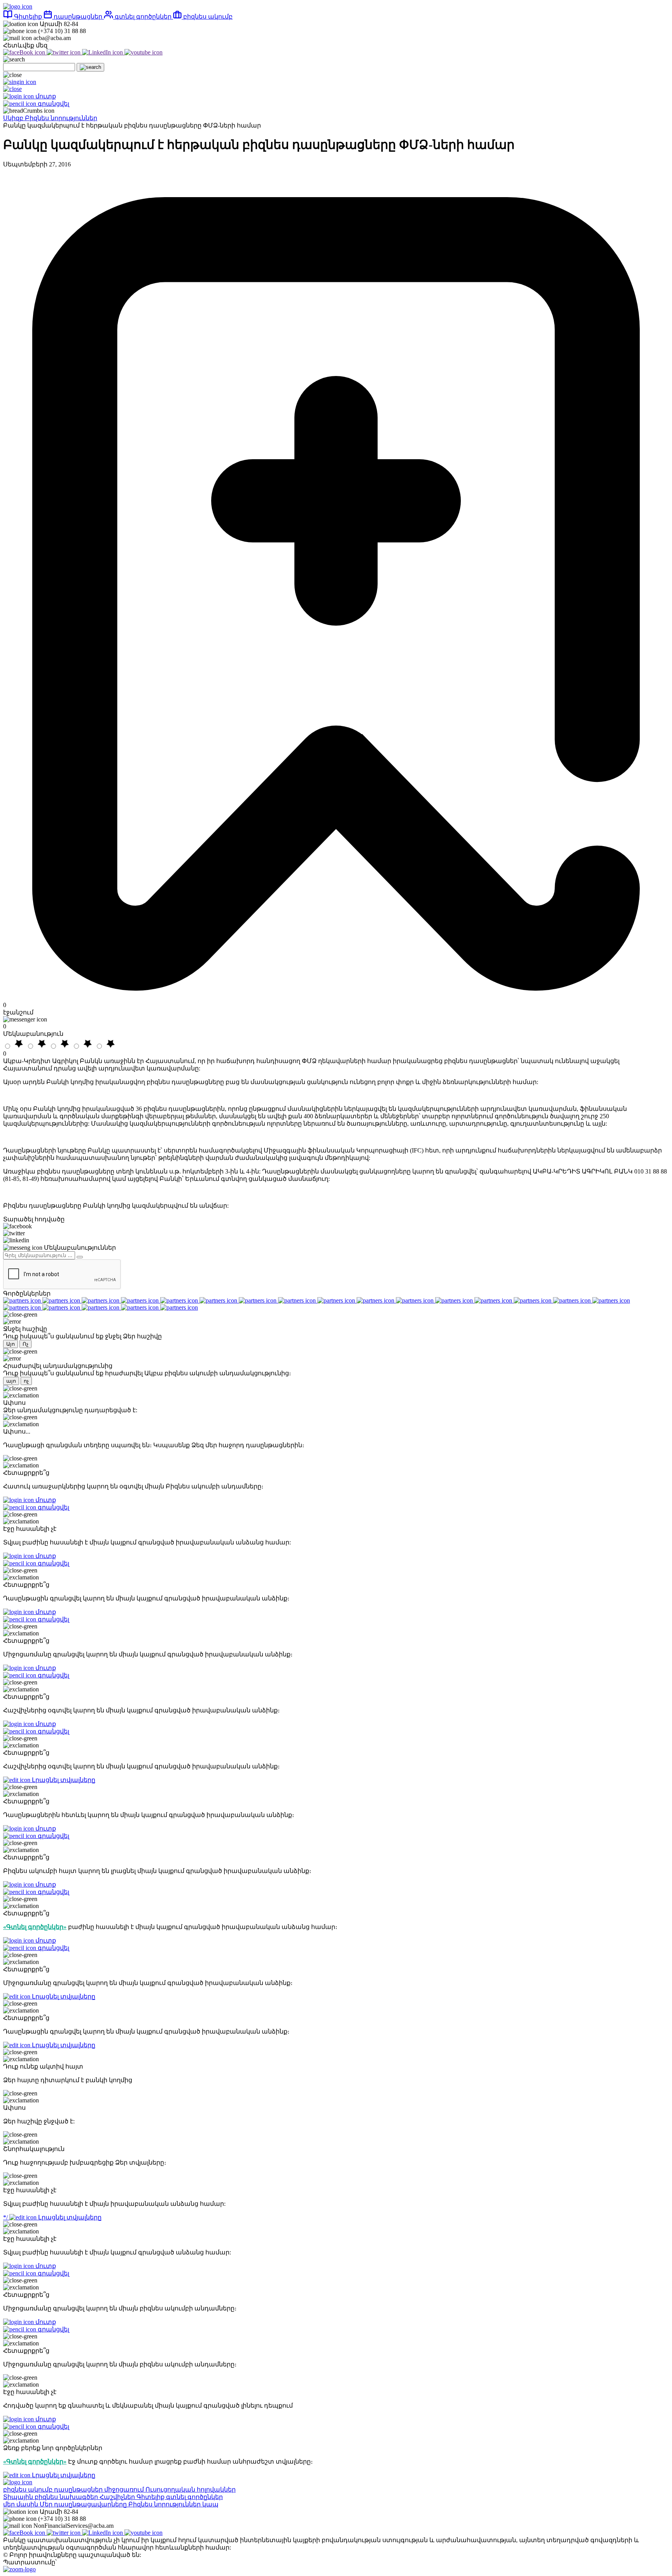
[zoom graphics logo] (19, 2569)
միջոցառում (125, 2489)
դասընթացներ (78, 17)
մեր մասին (21, 2504)
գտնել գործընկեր (143, 17)
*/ (52, 2217)
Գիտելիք (28, 17)
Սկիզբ (14, 118)
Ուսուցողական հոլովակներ (191, 2489)
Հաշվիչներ (118, 2497)
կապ (210, 2504)
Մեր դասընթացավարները (84, 2504)
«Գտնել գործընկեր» (35, 1927)
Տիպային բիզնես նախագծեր (51, 2497)
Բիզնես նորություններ (61, 118)
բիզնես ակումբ (207, 17)
